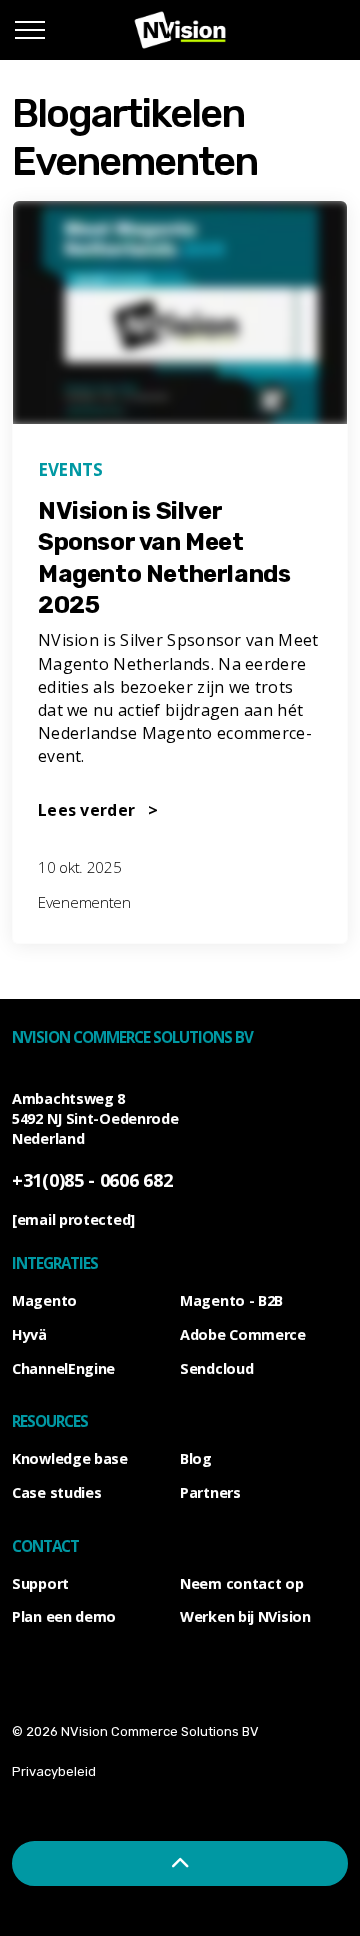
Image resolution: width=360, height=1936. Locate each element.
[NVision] (180, 30)
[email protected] (73, 1219)
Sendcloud (216, 1368)
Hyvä (29, 1334)
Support (40, 1583)
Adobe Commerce (243, 1334)
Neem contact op (242, 1583)
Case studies (56, 1492)
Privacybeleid (54, 1771)
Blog (196, 1458)
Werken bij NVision (245, 1616)
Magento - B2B (231, 1300)
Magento (44, 1300)
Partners (210, 1492)
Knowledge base (70, 1458)
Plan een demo (64, 1616)
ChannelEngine (63, 1368)
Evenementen (84, 902)
